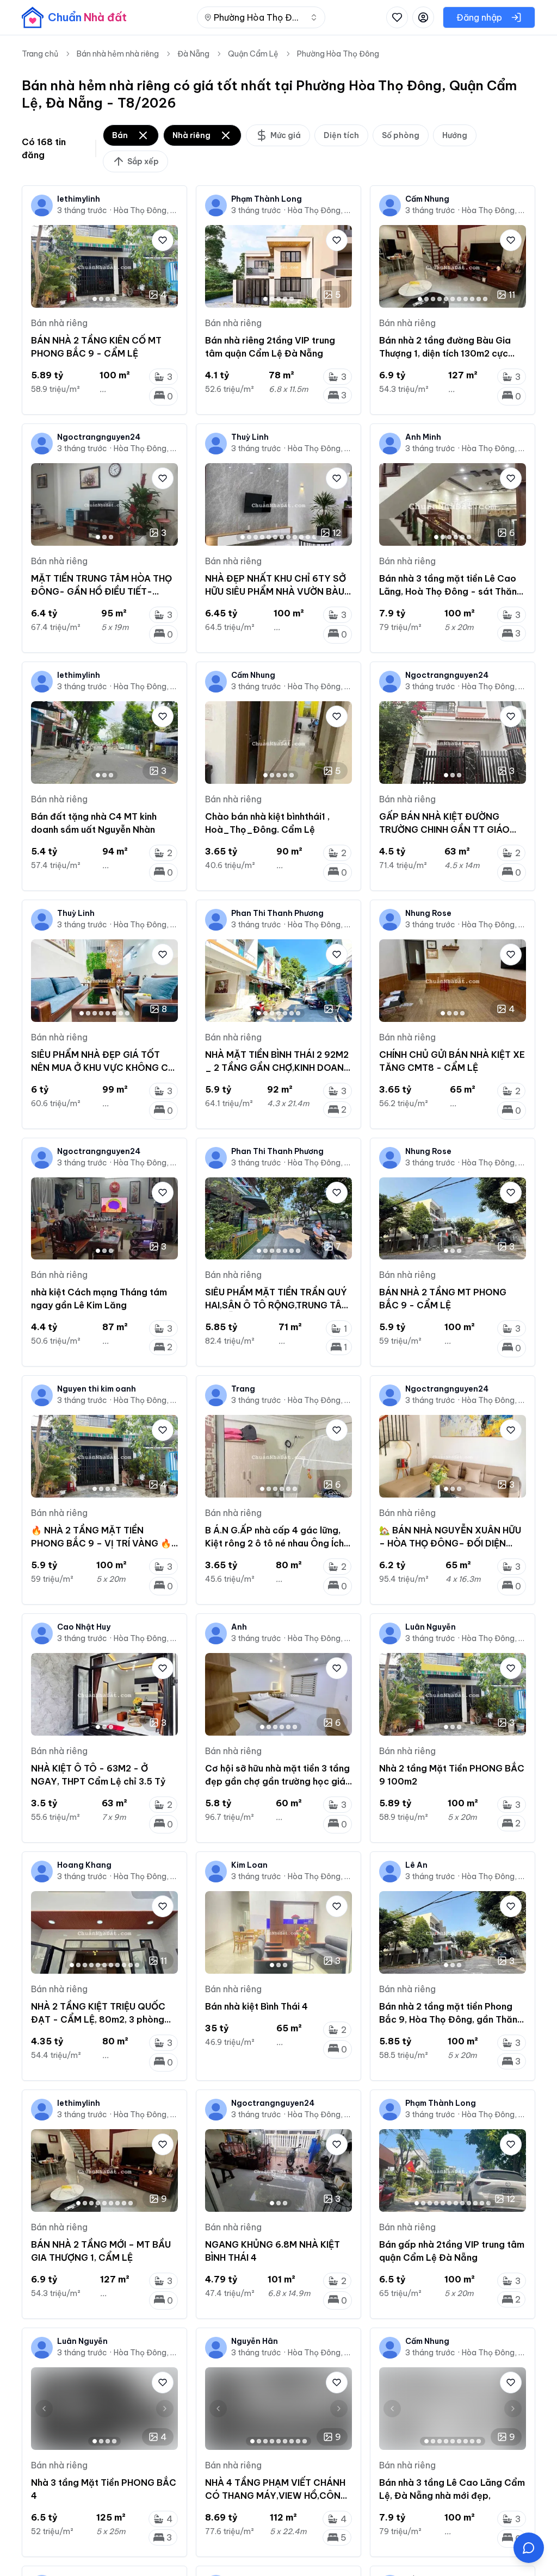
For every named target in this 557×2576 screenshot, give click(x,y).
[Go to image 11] (485, 299)
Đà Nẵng (193, 54)
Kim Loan (249, 1865)
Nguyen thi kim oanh (97, 1389)
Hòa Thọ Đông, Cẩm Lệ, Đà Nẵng (146, 210)
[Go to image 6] (453, 299)
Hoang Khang (84, 1865)
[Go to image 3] (108, 299)
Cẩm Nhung (427, 199)
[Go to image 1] (95, 299)
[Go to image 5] (292, 299)
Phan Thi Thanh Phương (277, 913)
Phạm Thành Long (267, 199)
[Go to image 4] (114, 299)
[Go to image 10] (479, 299)
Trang (243, 1389)
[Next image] (165, 266)
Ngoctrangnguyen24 (99, 437)
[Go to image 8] (466, 299)
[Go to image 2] (101, 299)
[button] (529, 2548)
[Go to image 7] (459, 299)
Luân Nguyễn (431, 1627)
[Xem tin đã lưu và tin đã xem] (397, 17)
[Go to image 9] (472, 299)
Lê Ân (416, 1865)
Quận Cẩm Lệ (253, 54)
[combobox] (261, 17)
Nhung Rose (428, 913)
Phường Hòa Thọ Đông (338, 54)
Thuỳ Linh (250, 437)
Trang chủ (40, 54)
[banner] (74, 17)
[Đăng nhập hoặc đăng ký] (423, 17)
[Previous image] (44, 266)
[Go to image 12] (314, 537)
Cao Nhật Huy (84, 1627)
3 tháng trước (82, 210)
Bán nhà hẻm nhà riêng (118, 54)
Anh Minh (423, 437)
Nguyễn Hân (255, 2341)
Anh (239, 1627)
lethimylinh (79, 199)
